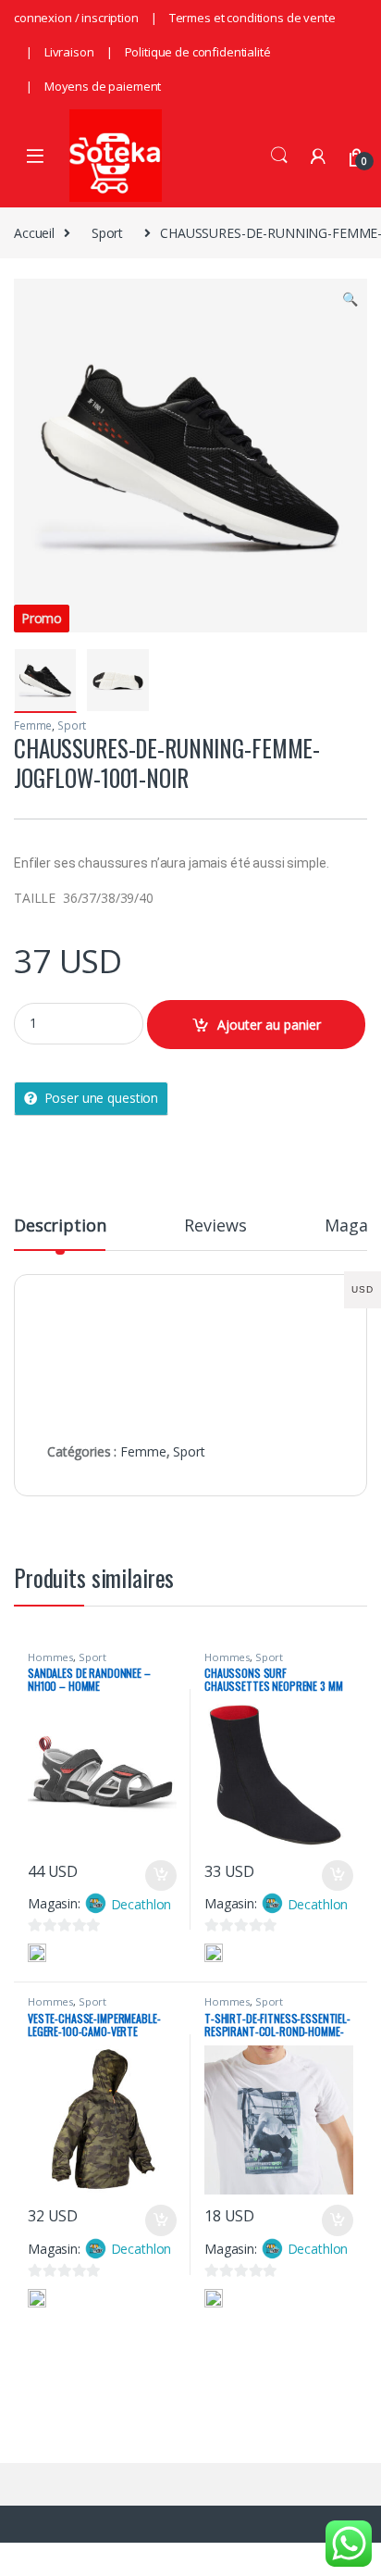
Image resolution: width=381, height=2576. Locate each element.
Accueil (34, 233)
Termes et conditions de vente (252, 18)
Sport (107, 233)
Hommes (50, 1657)
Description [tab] (60, 1226)
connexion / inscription (76, 18)
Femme (33, 725)
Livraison (69, 52)
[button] (350, 299)
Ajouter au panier (269, 1025)
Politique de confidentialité (198, 52)
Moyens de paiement (103, 86)
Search (279, 156)
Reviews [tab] (215, 1226)
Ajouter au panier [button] (155, 1876)
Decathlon (141, 1904)
